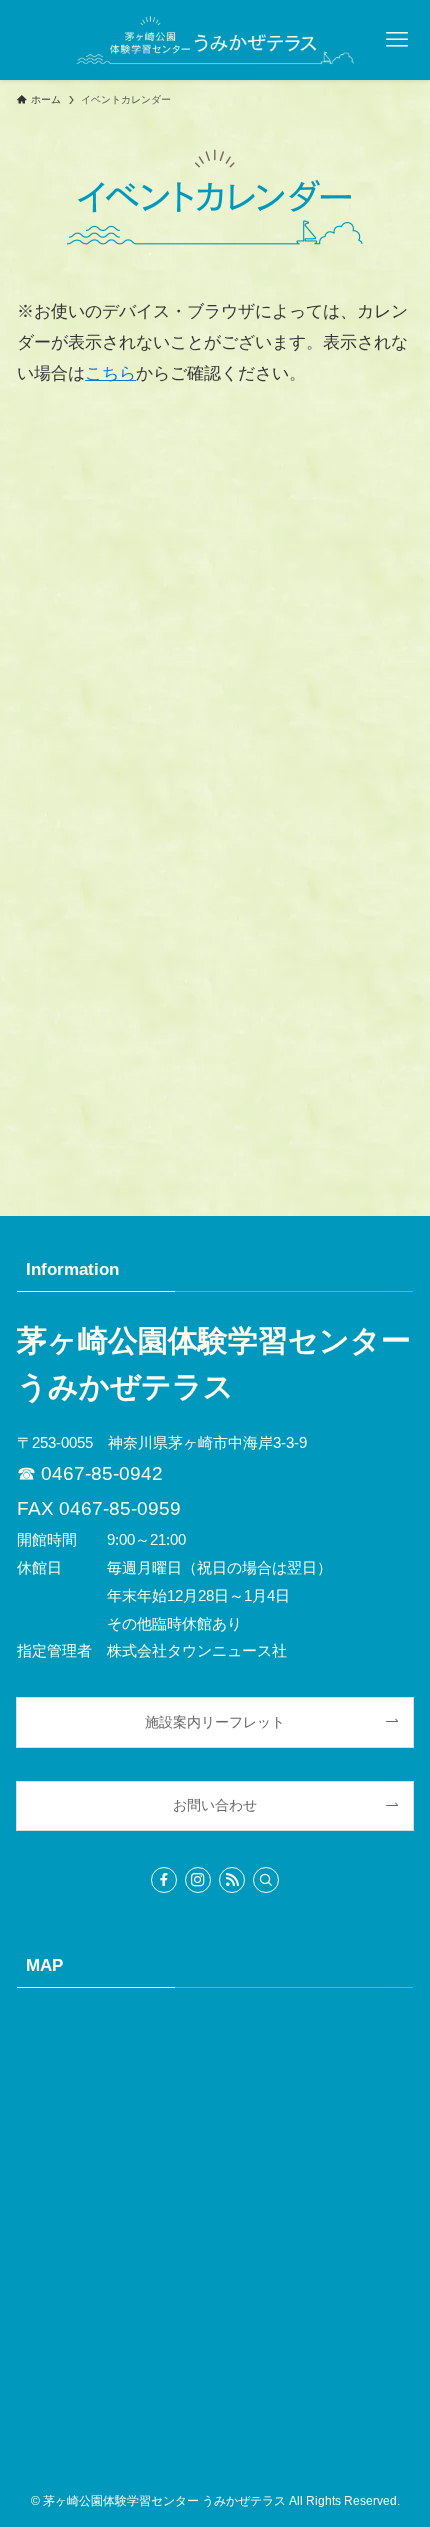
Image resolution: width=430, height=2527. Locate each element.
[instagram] (198, 1880)
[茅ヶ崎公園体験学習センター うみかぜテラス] (215, 40)
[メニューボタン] (396, 40)
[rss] (232, 1880)
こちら (110, 373)
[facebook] (164, 1880)
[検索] (266, 1880)
